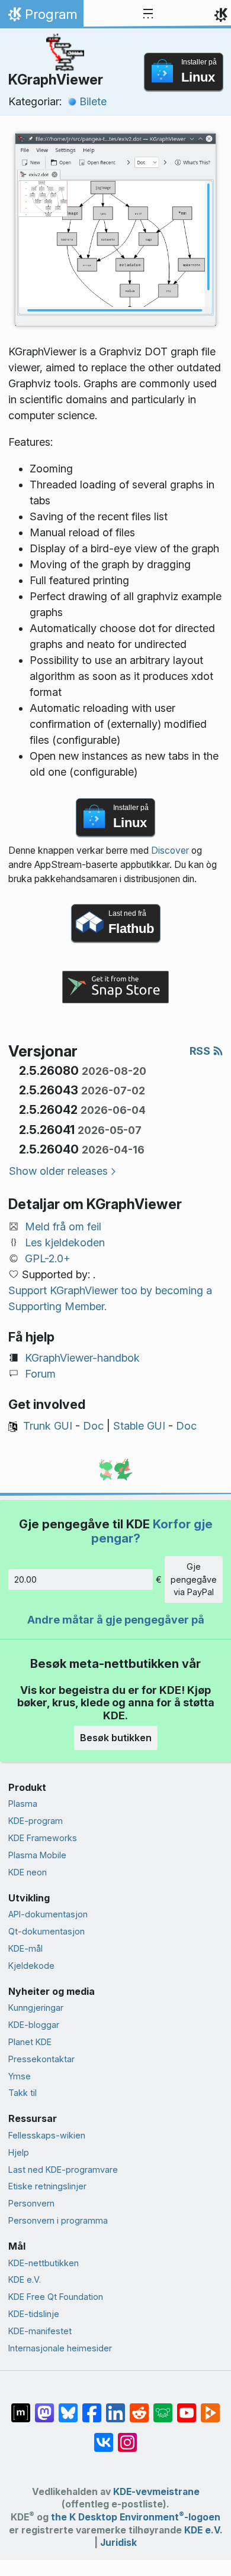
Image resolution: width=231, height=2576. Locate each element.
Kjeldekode (31, 1966)
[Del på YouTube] (187, 2407)
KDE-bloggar (34, 2025)
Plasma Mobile (37, 1855)
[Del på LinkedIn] (115, 2407)
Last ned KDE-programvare (63, 2170)
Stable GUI (139, 1426)
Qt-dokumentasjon (46, 1931)
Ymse (20, 2076)
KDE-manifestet (40, 2331)
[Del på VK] (104, 2436)
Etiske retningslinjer (47, 2186)
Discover (170, 850)
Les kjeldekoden (65, 1242)
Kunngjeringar (36, 2008)
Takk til (23, 2093)
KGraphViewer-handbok (82, 1358)
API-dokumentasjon (48, 1914)
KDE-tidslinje (34, 2314)
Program (41, 17)
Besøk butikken (116, 1738)
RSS (201, 1051)
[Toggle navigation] (148, 14)
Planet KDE (30, 2042)
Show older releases (58, 1171)
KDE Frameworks (43, 1838)
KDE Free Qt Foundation (56, 2297)
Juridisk (118, 2543)
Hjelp (19, 2152)
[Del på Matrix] (21, 2407)
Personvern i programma (58, 2220)
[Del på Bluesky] (68, 2407)
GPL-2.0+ (48, 1258)
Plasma (23, 1804)
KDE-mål (25, 1948)
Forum (40, 1374)
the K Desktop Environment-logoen (136, 2517)
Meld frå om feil (63, 1227)
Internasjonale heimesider (60, 2348)
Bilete (93, 101)
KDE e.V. (25, 2279)
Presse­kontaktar (41, 2059)
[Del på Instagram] (127, 2436)
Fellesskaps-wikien (47, 2135)
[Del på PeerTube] (210, 2407)
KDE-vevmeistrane (156, 2492)
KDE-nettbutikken (44, 2263)
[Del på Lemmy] (163, 2407)
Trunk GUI (48, 1426)
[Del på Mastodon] (44, 2407)
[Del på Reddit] (139, 2407)
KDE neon (28, 1872)
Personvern (31, 2203)
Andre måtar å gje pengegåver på (116, 1620)
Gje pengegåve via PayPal (194, 1579)
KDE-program (36, 1821)
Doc (93, 1426)
